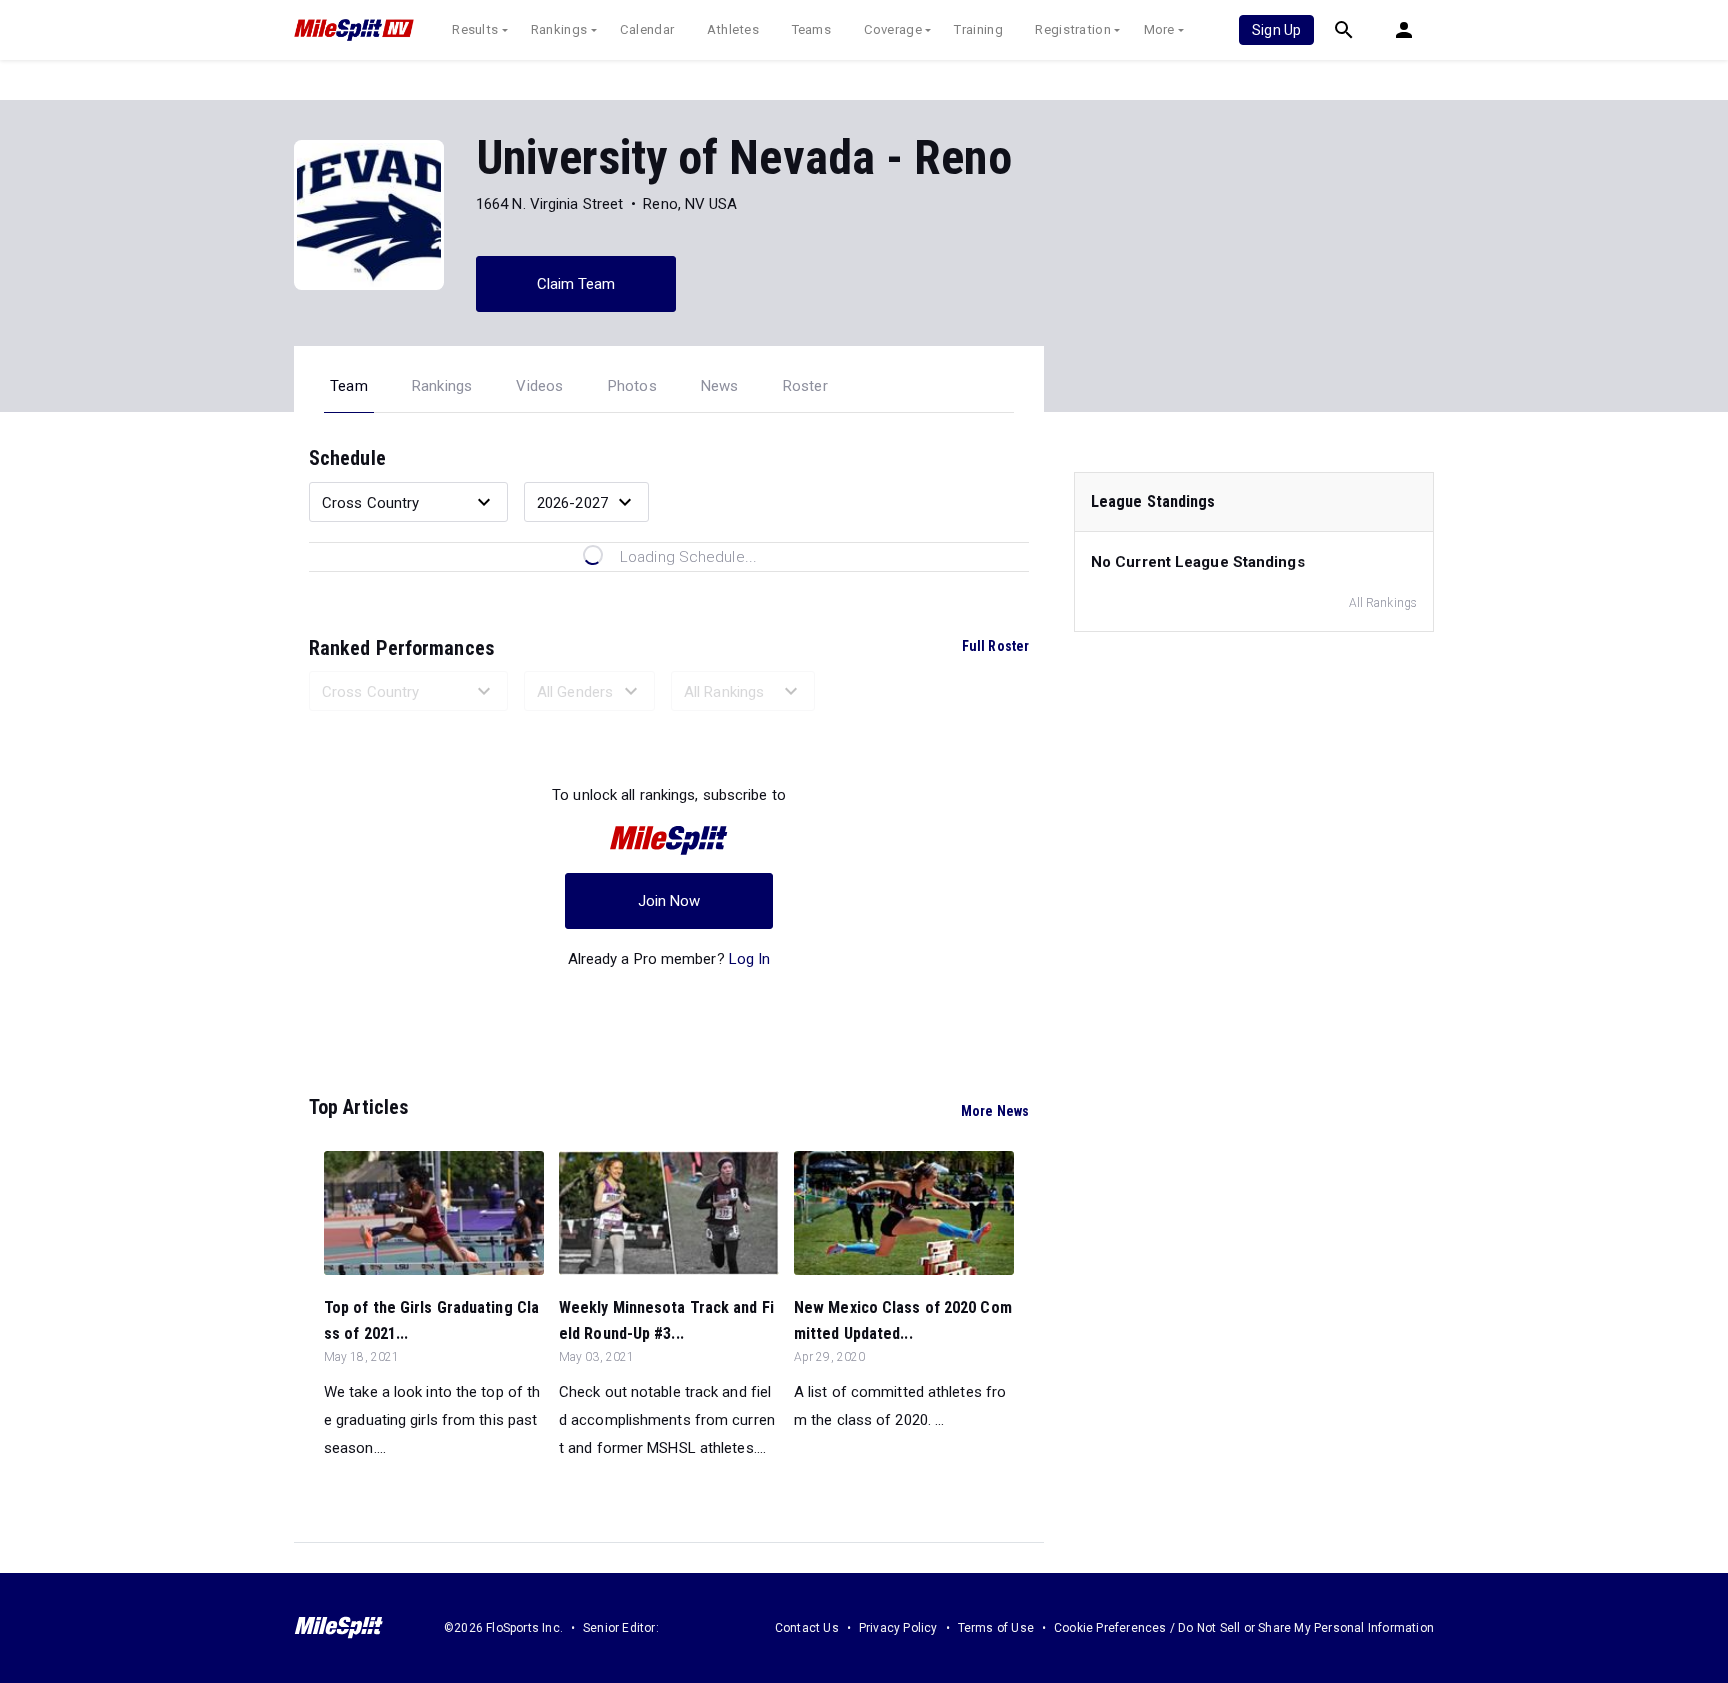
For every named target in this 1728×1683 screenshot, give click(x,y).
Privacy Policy (898, 1628)
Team (349, 386)
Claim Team (576, 284)
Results (475, 29)
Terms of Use (996, 1628)
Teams (812, 29)
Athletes (733, 29)
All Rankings (1383, 603)
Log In (750, 959)
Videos (539, 386)
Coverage (893, 29)
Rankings (559, 29)
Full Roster (995, 646)
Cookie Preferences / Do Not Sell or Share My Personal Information (1244, 1628)
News (720, 386)
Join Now (669, 901)
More (1159, 29)
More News (995, 1111)
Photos (632, 386)
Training (978, 29)
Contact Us (807, 1628)
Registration (1073, 29)
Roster (805, 386)
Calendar (647, 29)
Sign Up (1276, 30)
